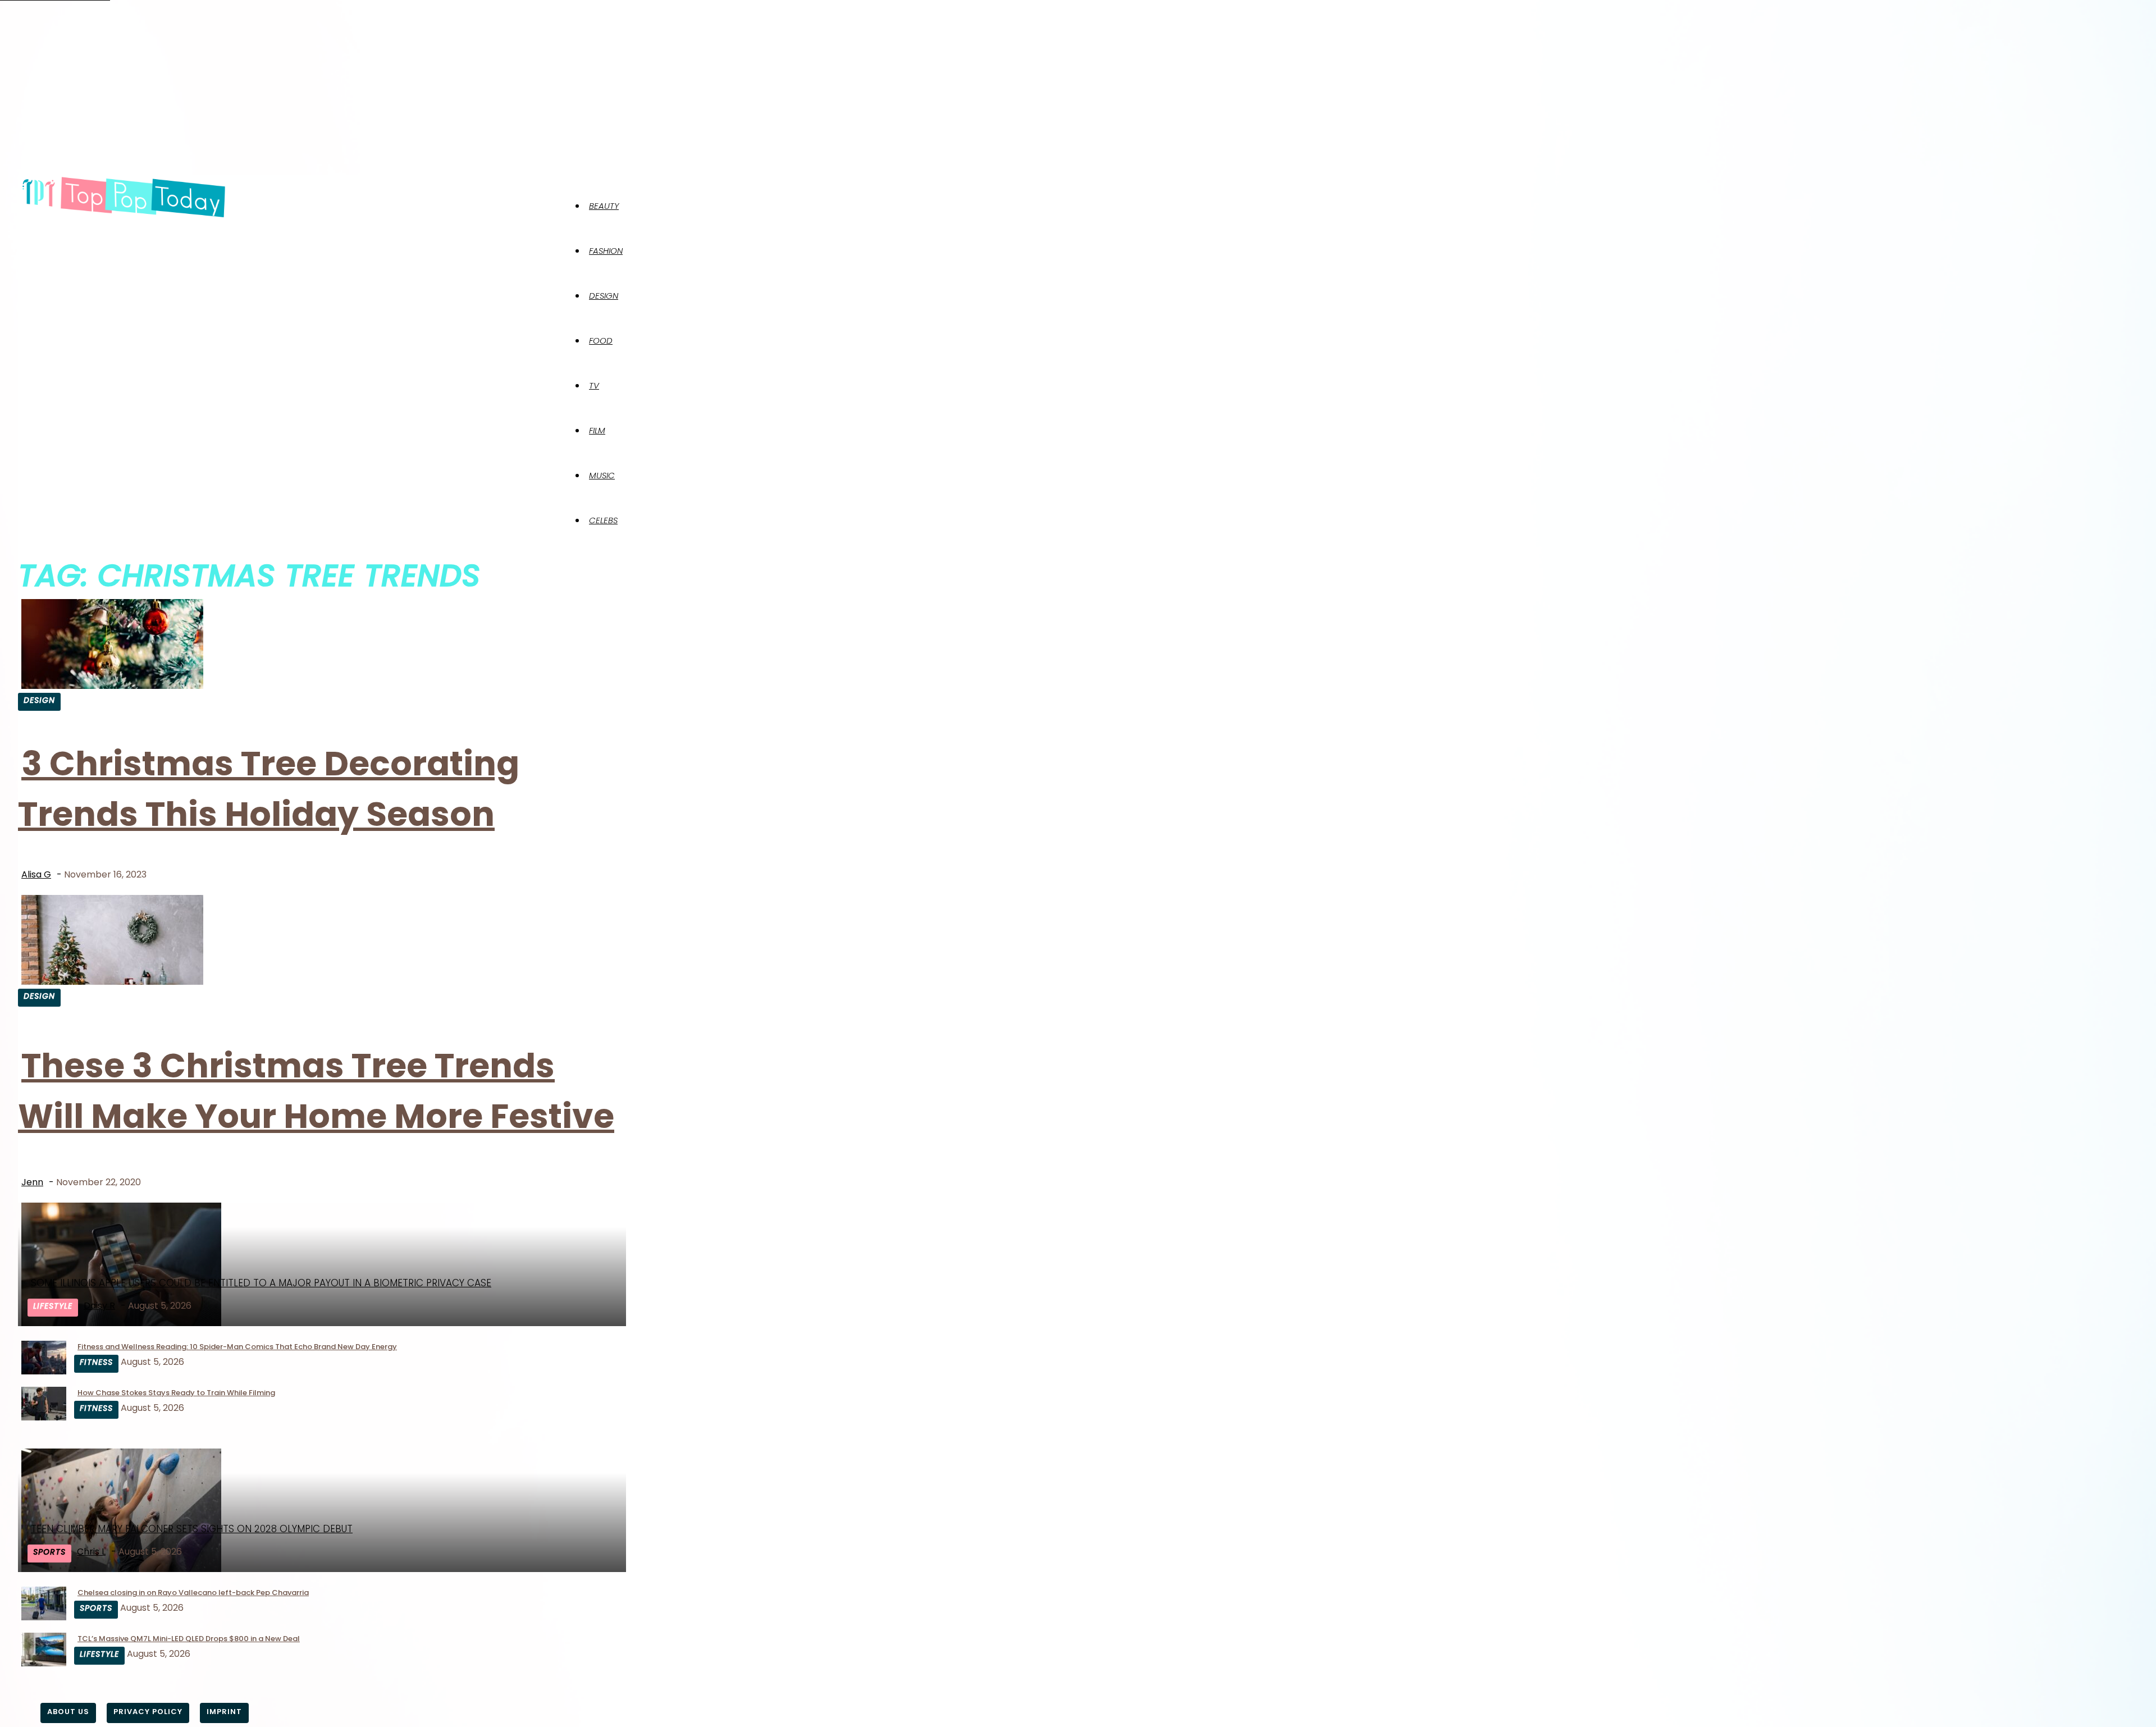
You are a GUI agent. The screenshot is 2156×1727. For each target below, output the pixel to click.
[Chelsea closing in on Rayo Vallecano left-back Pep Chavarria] (44, 1617)
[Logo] (124, 198)
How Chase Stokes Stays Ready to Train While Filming (176, 1393)
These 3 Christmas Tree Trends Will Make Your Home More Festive (316, 1091)
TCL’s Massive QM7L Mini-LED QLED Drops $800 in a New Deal (189, 1639)
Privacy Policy (148, 1712)
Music (602, 475)
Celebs (603, 520)
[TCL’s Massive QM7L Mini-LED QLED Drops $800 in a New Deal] (44, 1663)
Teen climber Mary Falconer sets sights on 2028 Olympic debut (192, 1529)
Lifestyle (53, 1306)
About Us (68, 1712)
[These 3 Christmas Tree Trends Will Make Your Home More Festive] (112, 982)
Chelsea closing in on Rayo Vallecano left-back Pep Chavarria (193, 1593)
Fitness (96, 1362)
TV (594, 385)
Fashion (606, 251)
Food (601, 341)
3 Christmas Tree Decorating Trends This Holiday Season (269, 789)
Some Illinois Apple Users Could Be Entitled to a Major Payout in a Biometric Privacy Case (261, 1283)
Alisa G (36, 874)
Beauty (604, 206)
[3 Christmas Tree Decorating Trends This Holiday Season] (112, 686)
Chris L (91, 1552)
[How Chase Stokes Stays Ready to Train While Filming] (44, 1417)
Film (597, 430)
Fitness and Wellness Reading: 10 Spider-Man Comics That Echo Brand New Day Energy (237, 1347)
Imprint (224, 1712)
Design (604, 296)
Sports (49, 1552)
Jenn (32, 1182)
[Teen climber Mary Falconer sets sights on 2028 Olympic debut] (121, 1569)
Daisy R (99, 1306)
